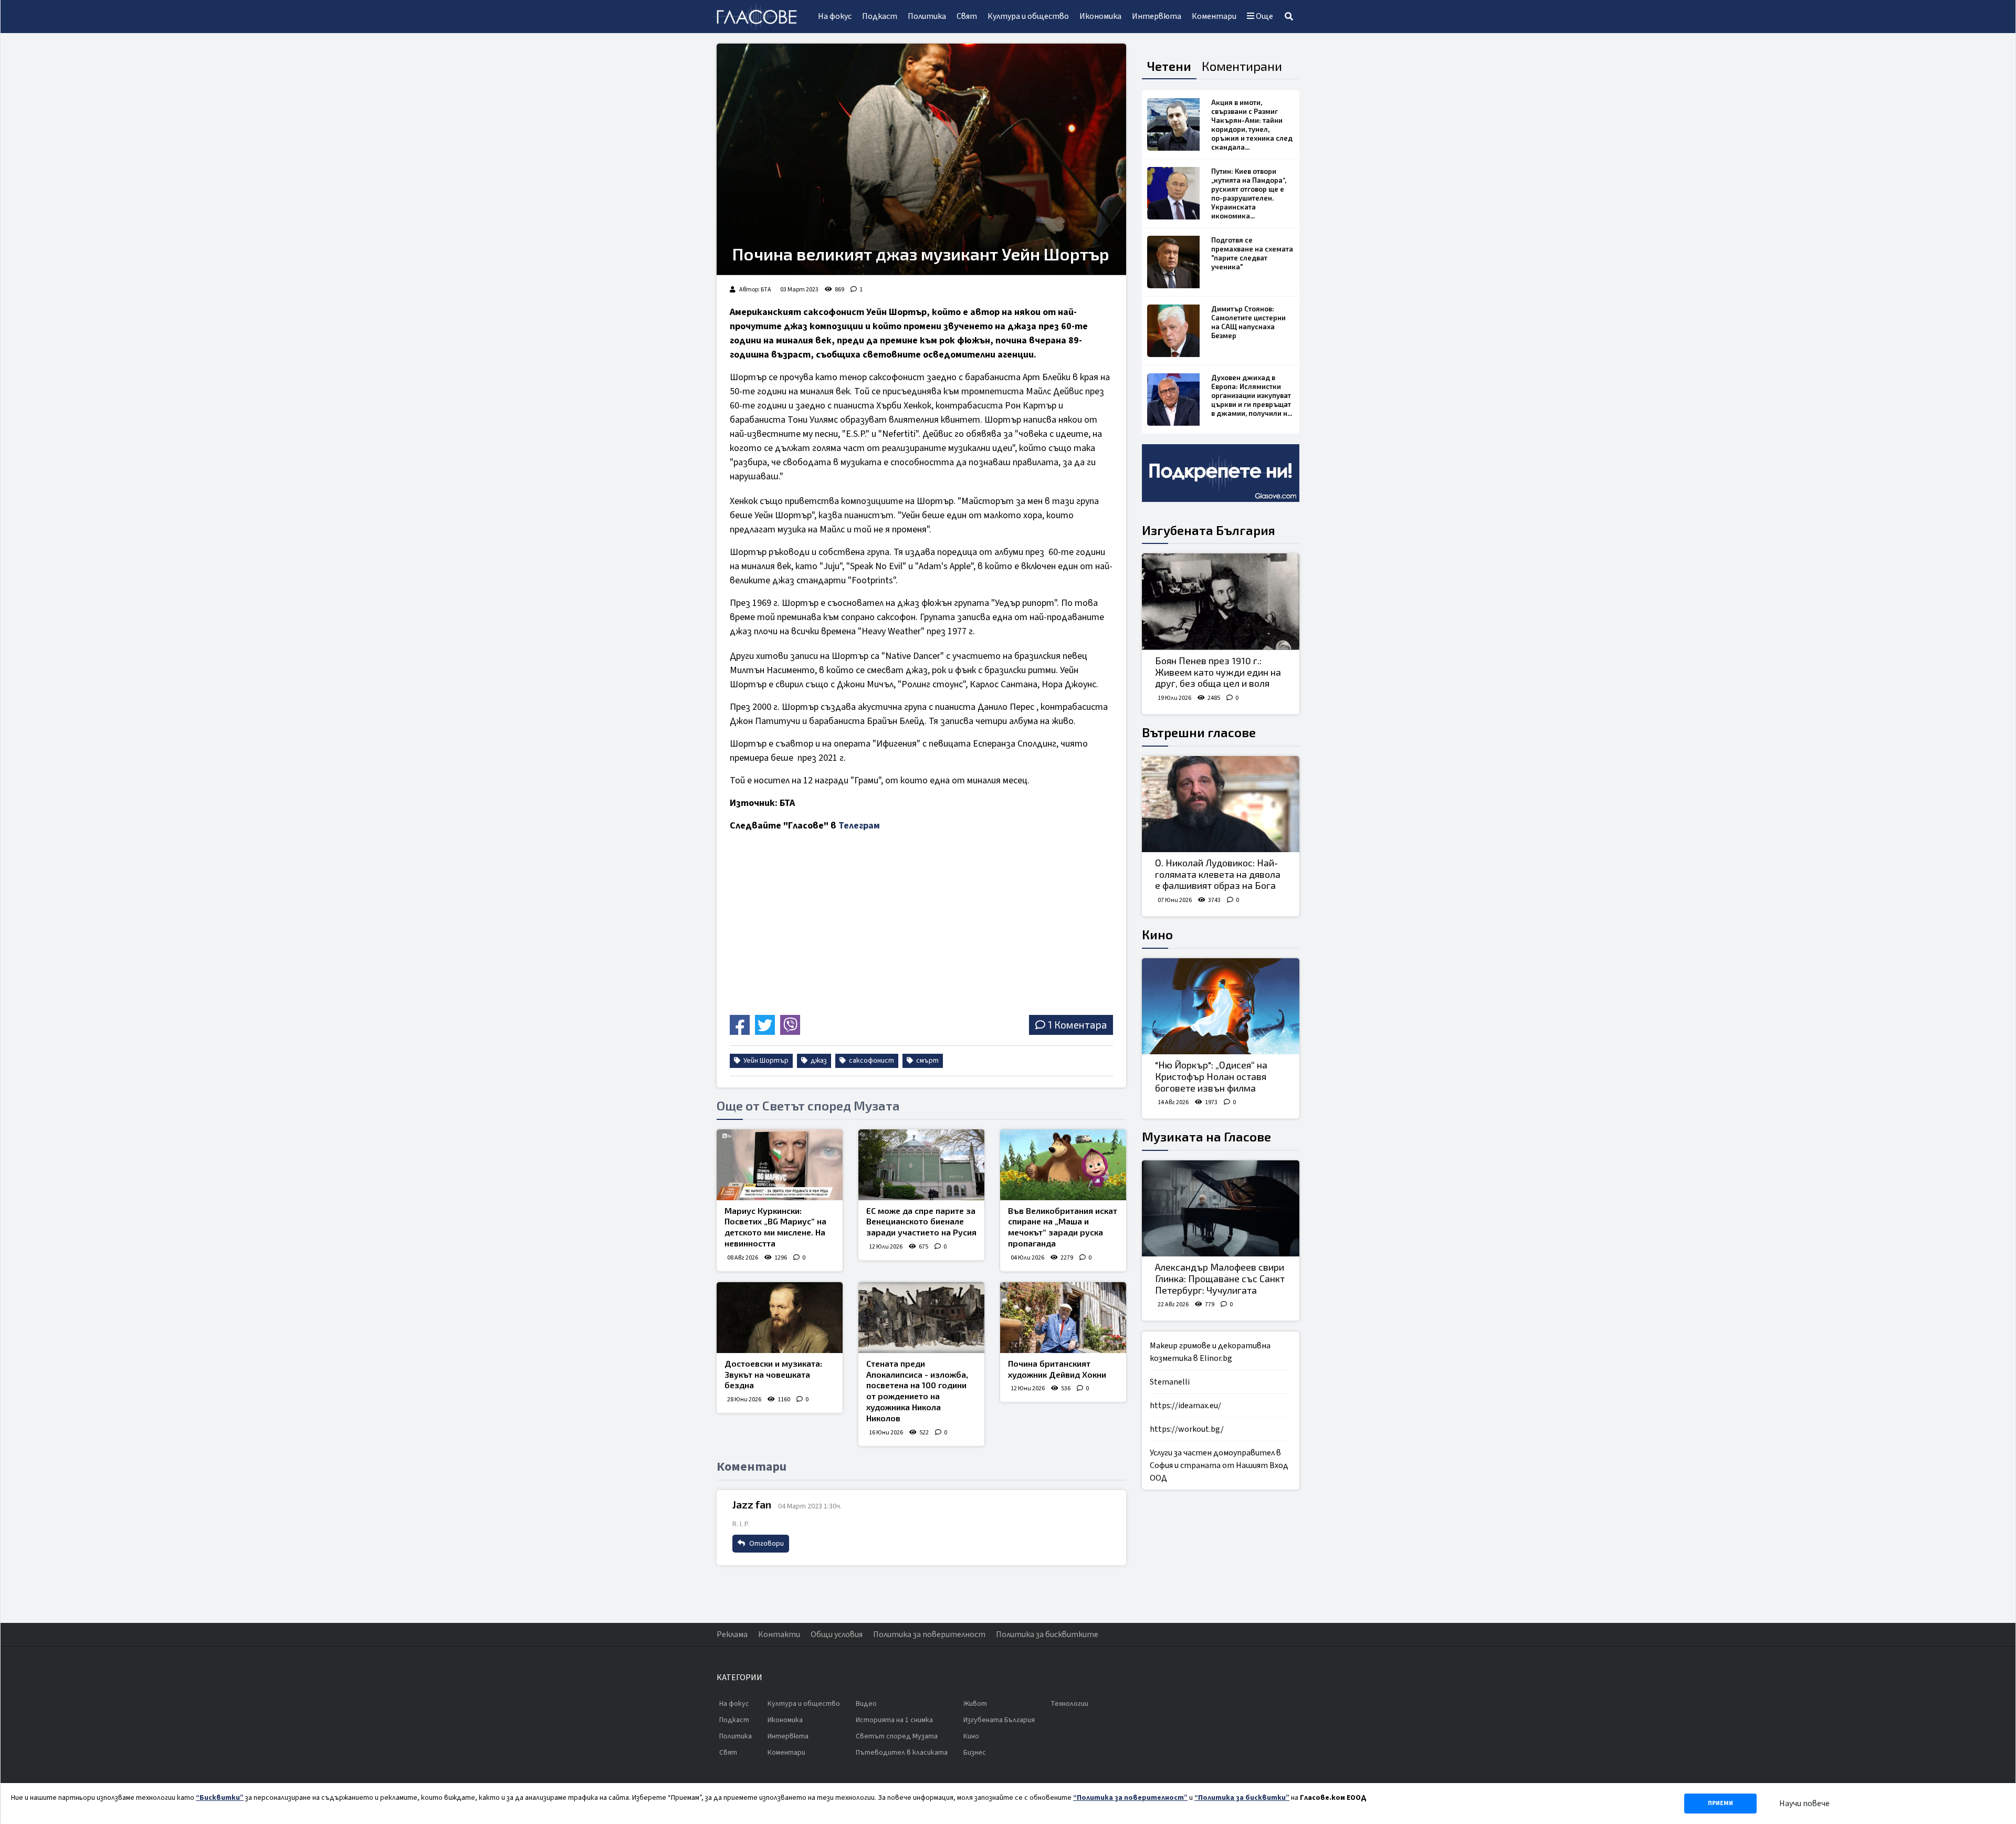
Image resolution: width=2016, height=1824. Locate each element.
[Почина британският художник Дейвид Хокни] (1063, 1318)
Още (1264, 16)
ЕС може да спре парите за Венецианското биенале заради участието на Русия (921, 1222)
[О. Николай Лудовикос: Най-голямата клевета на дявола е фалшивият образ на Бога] (1221, 804)
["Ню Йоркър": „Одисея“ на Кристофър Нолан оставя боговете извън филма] (1221, 1007)
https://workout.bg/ (1187, 1429)
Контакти (779, 1634)
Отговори (766, 1544)
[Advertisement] (822, 937)
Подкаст (880, 16)
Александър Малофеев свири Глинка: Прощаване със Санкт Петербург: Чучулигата (1220, 1278)
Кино (1157, 934)
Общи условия (837, 1634)
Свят (967, 16)
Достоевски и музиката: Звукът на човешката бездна (773, 1374)
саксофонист (871, 1061)
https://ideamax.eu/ (1185, 1406)
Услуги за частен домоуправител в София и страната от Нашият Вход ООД (1219, 1465)
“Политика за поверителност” (1130, 1798)
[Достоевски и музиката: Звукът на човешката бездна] (780, 1318)
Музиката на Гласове (1206, 1136)
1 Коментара (1077, 1025)
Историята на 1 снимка (894, 1720)
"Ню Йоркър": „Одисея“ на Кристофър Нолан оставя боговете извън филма (1211, 1076)
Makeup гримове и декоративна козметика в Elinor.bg (1210, 1352)
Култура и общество (1028, 16)
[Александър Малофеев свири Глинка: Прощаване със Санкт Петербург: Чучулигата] (1221, 1209)
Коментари (1214, 16)
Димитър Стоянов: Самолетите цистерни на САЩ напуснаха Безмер (1248, 322)
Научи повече (1804, 1804)
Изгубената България (1209, 530)
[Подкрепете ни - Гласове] (1221, 473)
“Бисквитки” (220, 1798)
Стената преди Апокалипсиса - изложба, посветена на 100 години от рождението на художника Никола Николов (917, 1391)
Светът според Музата (897, 1736)
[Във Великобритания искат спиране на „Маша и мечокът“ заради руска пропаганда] (1063, 1165)
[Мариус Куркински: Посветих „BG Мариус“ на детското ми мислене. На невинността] (780, 1165)
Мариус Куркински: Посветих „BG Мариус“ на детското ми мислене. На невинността (775, 1227)
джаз (818, 1061)
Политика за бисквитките (1047, 1634)
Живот (975, 1704)
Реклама (732, 1634)
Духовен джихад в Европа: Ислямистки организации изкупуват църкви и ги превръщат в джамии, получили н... (1252, 395)
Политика (927, 16)
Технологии (1069, 1704)
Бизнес (975, 1753)
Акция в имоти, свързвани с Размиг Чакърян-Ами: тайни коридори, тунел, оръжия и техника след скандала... (1252, 125)
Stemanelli (1170, 1382)
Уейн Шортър (765, 1061)
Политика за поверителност (929, 1634)
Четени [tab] (1169, 66)
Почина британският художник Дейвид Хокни (1057, 1369)
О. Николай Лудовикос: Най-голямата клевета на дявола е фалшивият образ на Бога (1218, 874)
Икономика (1100, 16)
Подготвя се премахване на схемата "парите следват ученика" (1252, 253)
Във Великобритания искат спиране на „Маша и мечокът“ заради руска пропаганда (1063, 1227)
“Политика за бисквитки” (1242, 1798)
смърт (927, 1061)
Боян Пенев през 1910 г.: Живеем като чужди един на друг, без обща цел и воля (1218, 672)
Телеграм (859, 826)
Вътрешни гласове (1199, 732)
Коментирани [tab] (1242, 66)
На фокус (835, 16)
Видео (866, 1704)
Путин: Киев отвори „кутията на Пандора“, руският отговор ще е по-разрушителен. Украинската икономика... (1249, 193)
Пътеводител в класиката (902, 1753)
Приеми (1720, 1803)
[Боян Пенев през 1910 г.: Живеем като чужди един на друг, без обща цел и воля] (1221, 602)
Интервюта (1157, 16)
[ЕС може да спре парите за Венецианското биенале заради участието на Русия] (921, 1165)
